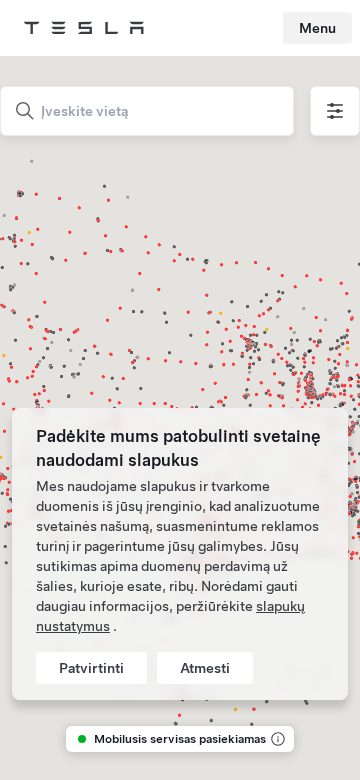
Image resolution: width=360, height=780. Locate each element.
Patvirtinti (91, 668)
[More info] (276, 739)
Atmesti (205, 668)
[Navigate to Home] (84, 28)
